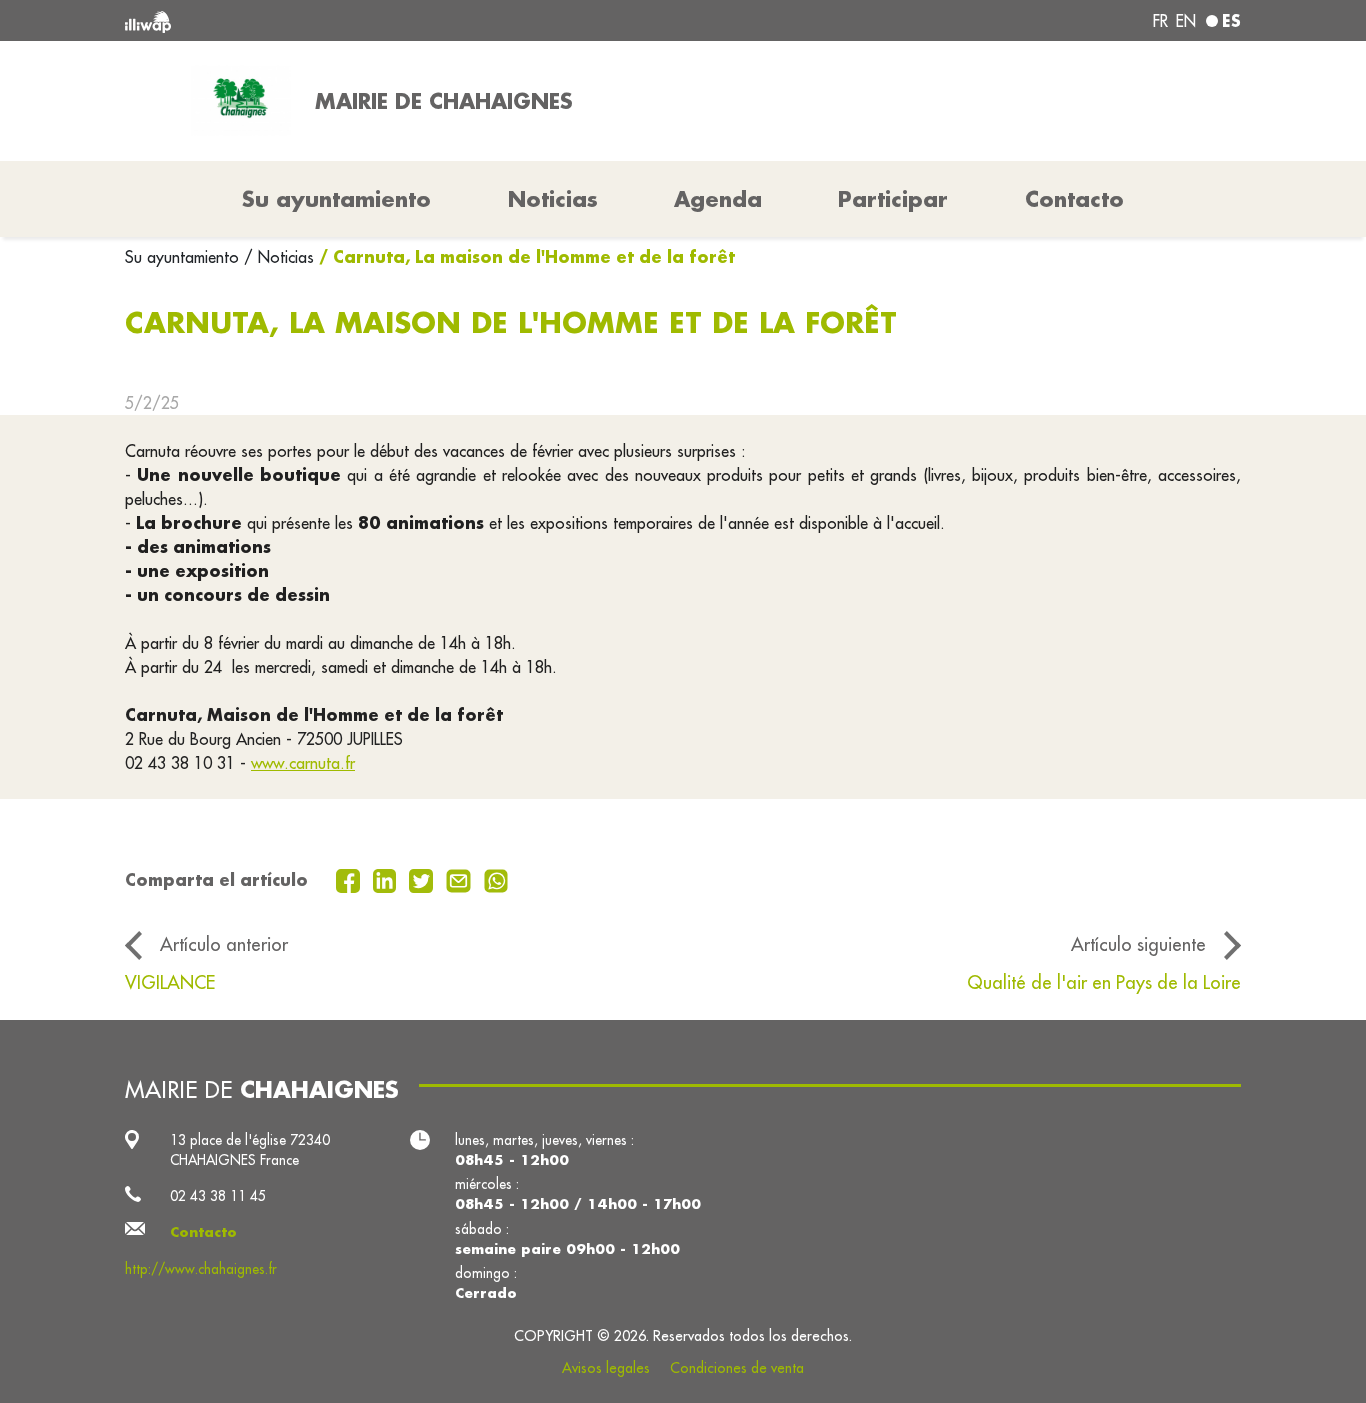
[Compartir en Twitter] (423, 879)
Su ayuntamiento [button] (336, 199)
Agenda (718, 199)
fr (1160, 21)
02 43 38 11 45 (218, 1196)
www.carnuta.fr (303, 763)
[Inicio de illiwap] (350, 20)
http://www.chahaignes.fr (201, 1269)
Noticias (553, 199)
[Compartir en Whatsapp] (496, 879)
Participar (893, 199)
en (1186, 21)
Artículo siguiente (1138, 944)
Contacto (1074, 199)
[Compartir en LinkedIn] (387, 879)
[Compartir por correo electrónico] (461, 879)
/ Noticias (279, 257)
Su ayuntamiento (184, 257)
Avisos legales (606, 1368)
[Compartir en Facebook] (350, 879)
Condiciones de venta (737, 1368)
